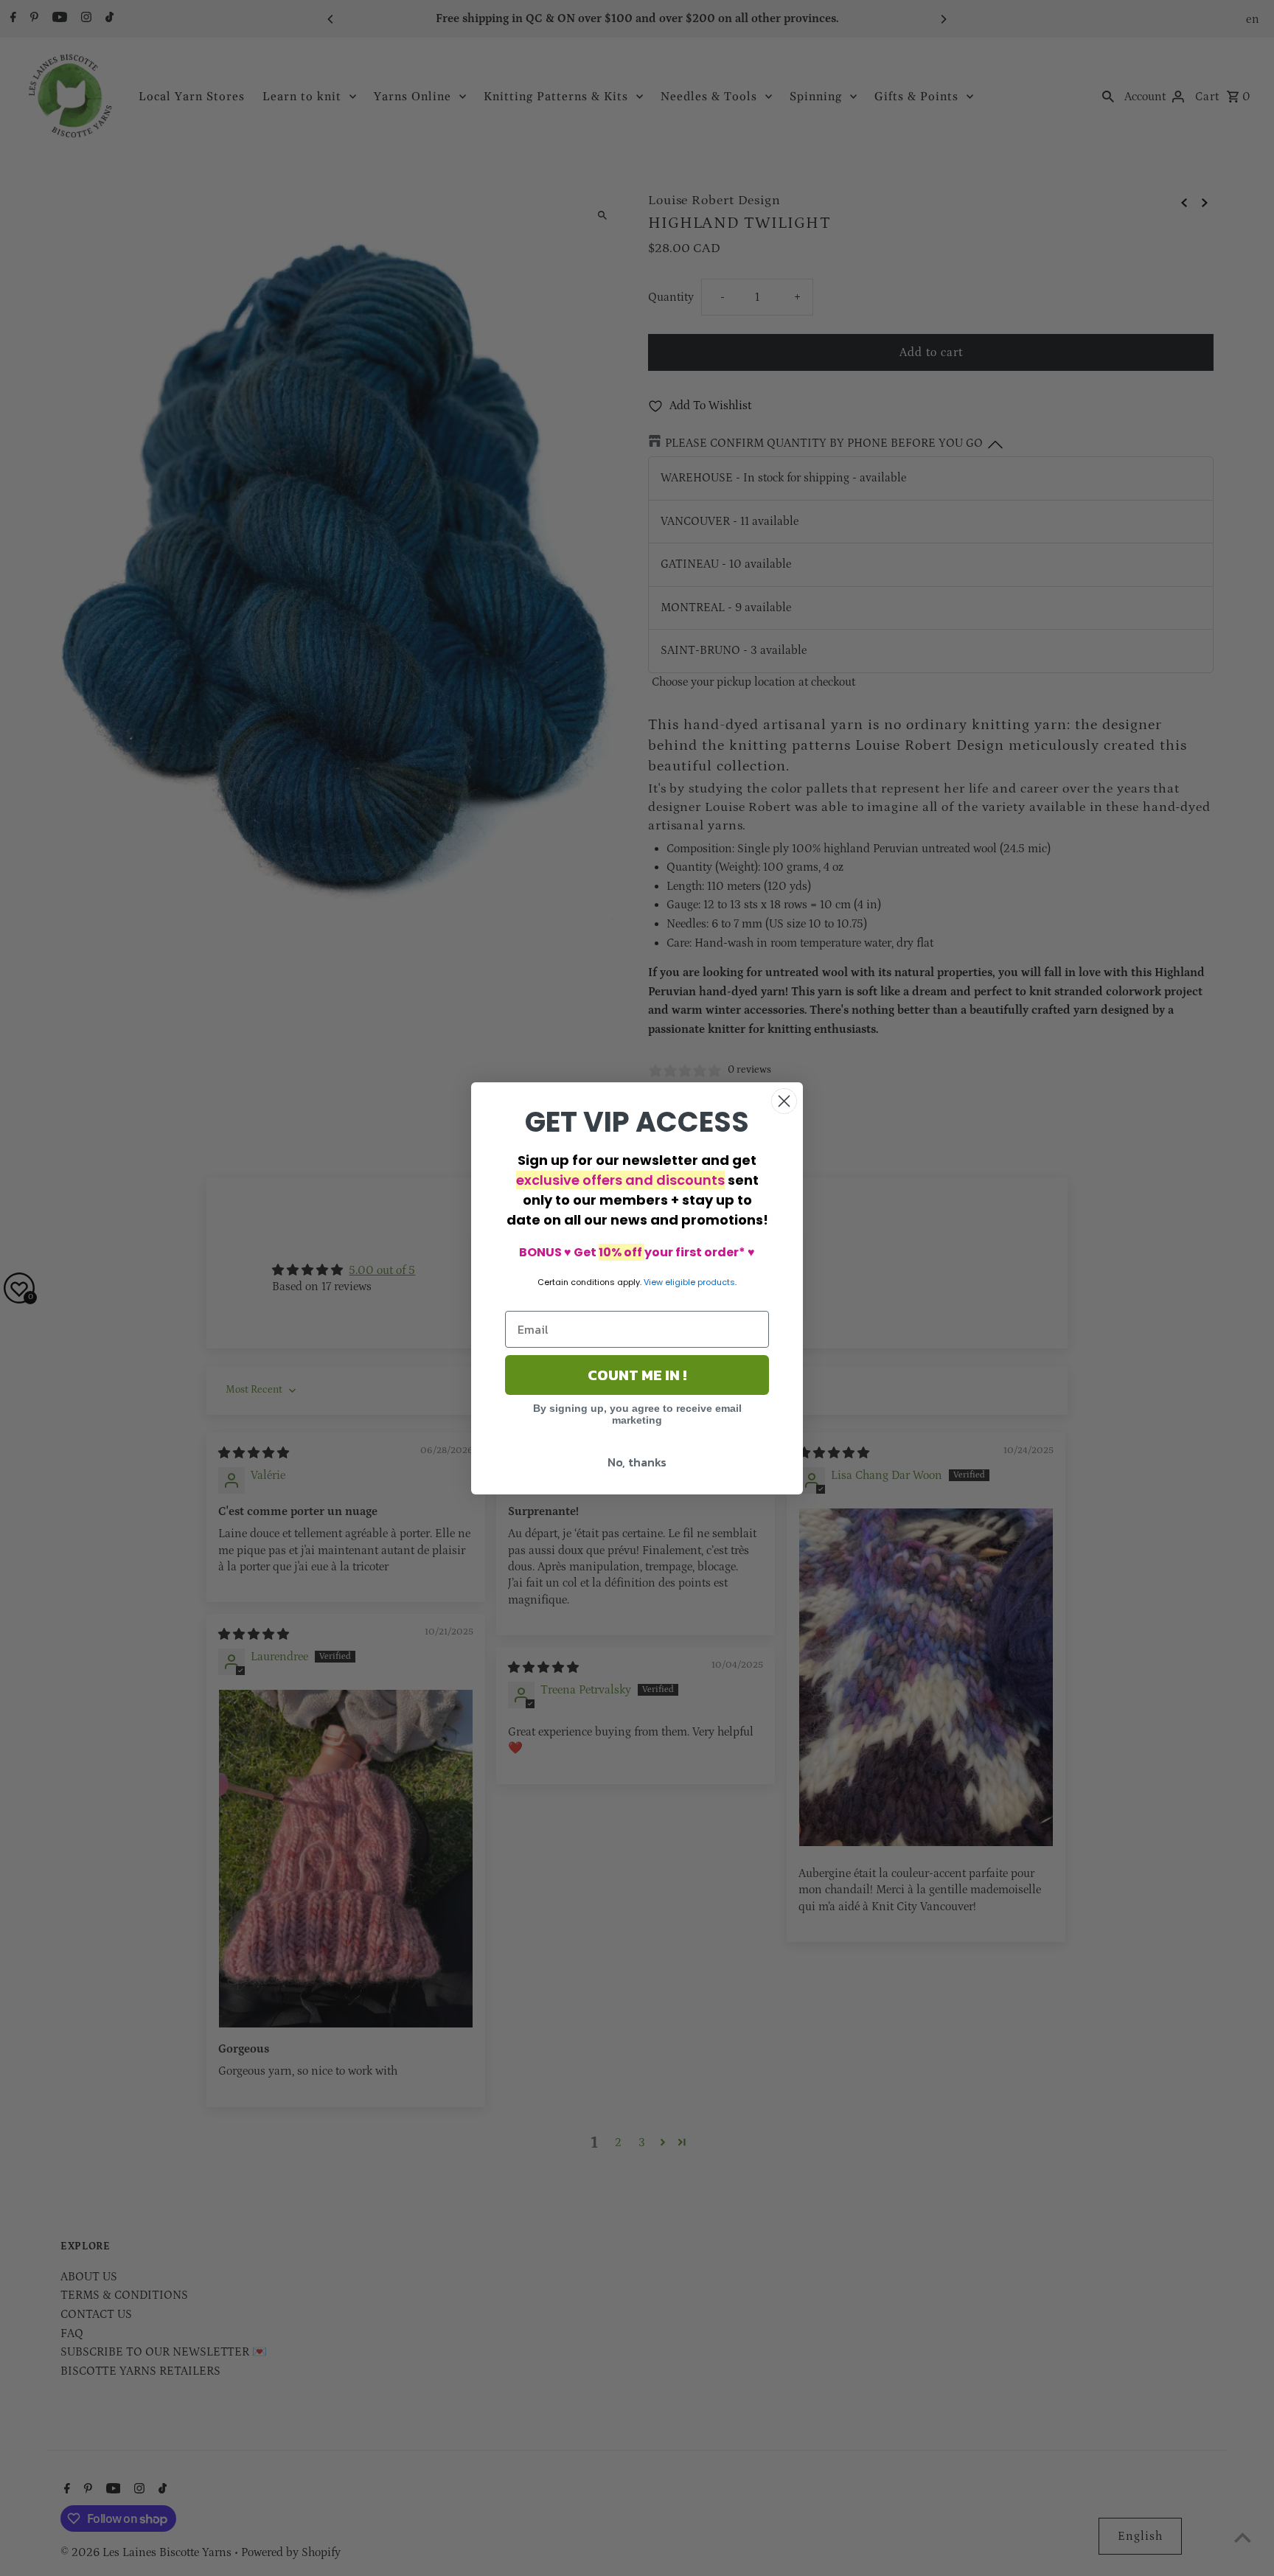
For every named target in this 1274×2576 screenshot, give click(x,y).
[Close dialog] (784, 1101)
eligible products (700, 1282)
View (653, 1282)
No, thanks (637, 1462)
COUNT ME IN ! (637, 1375)
